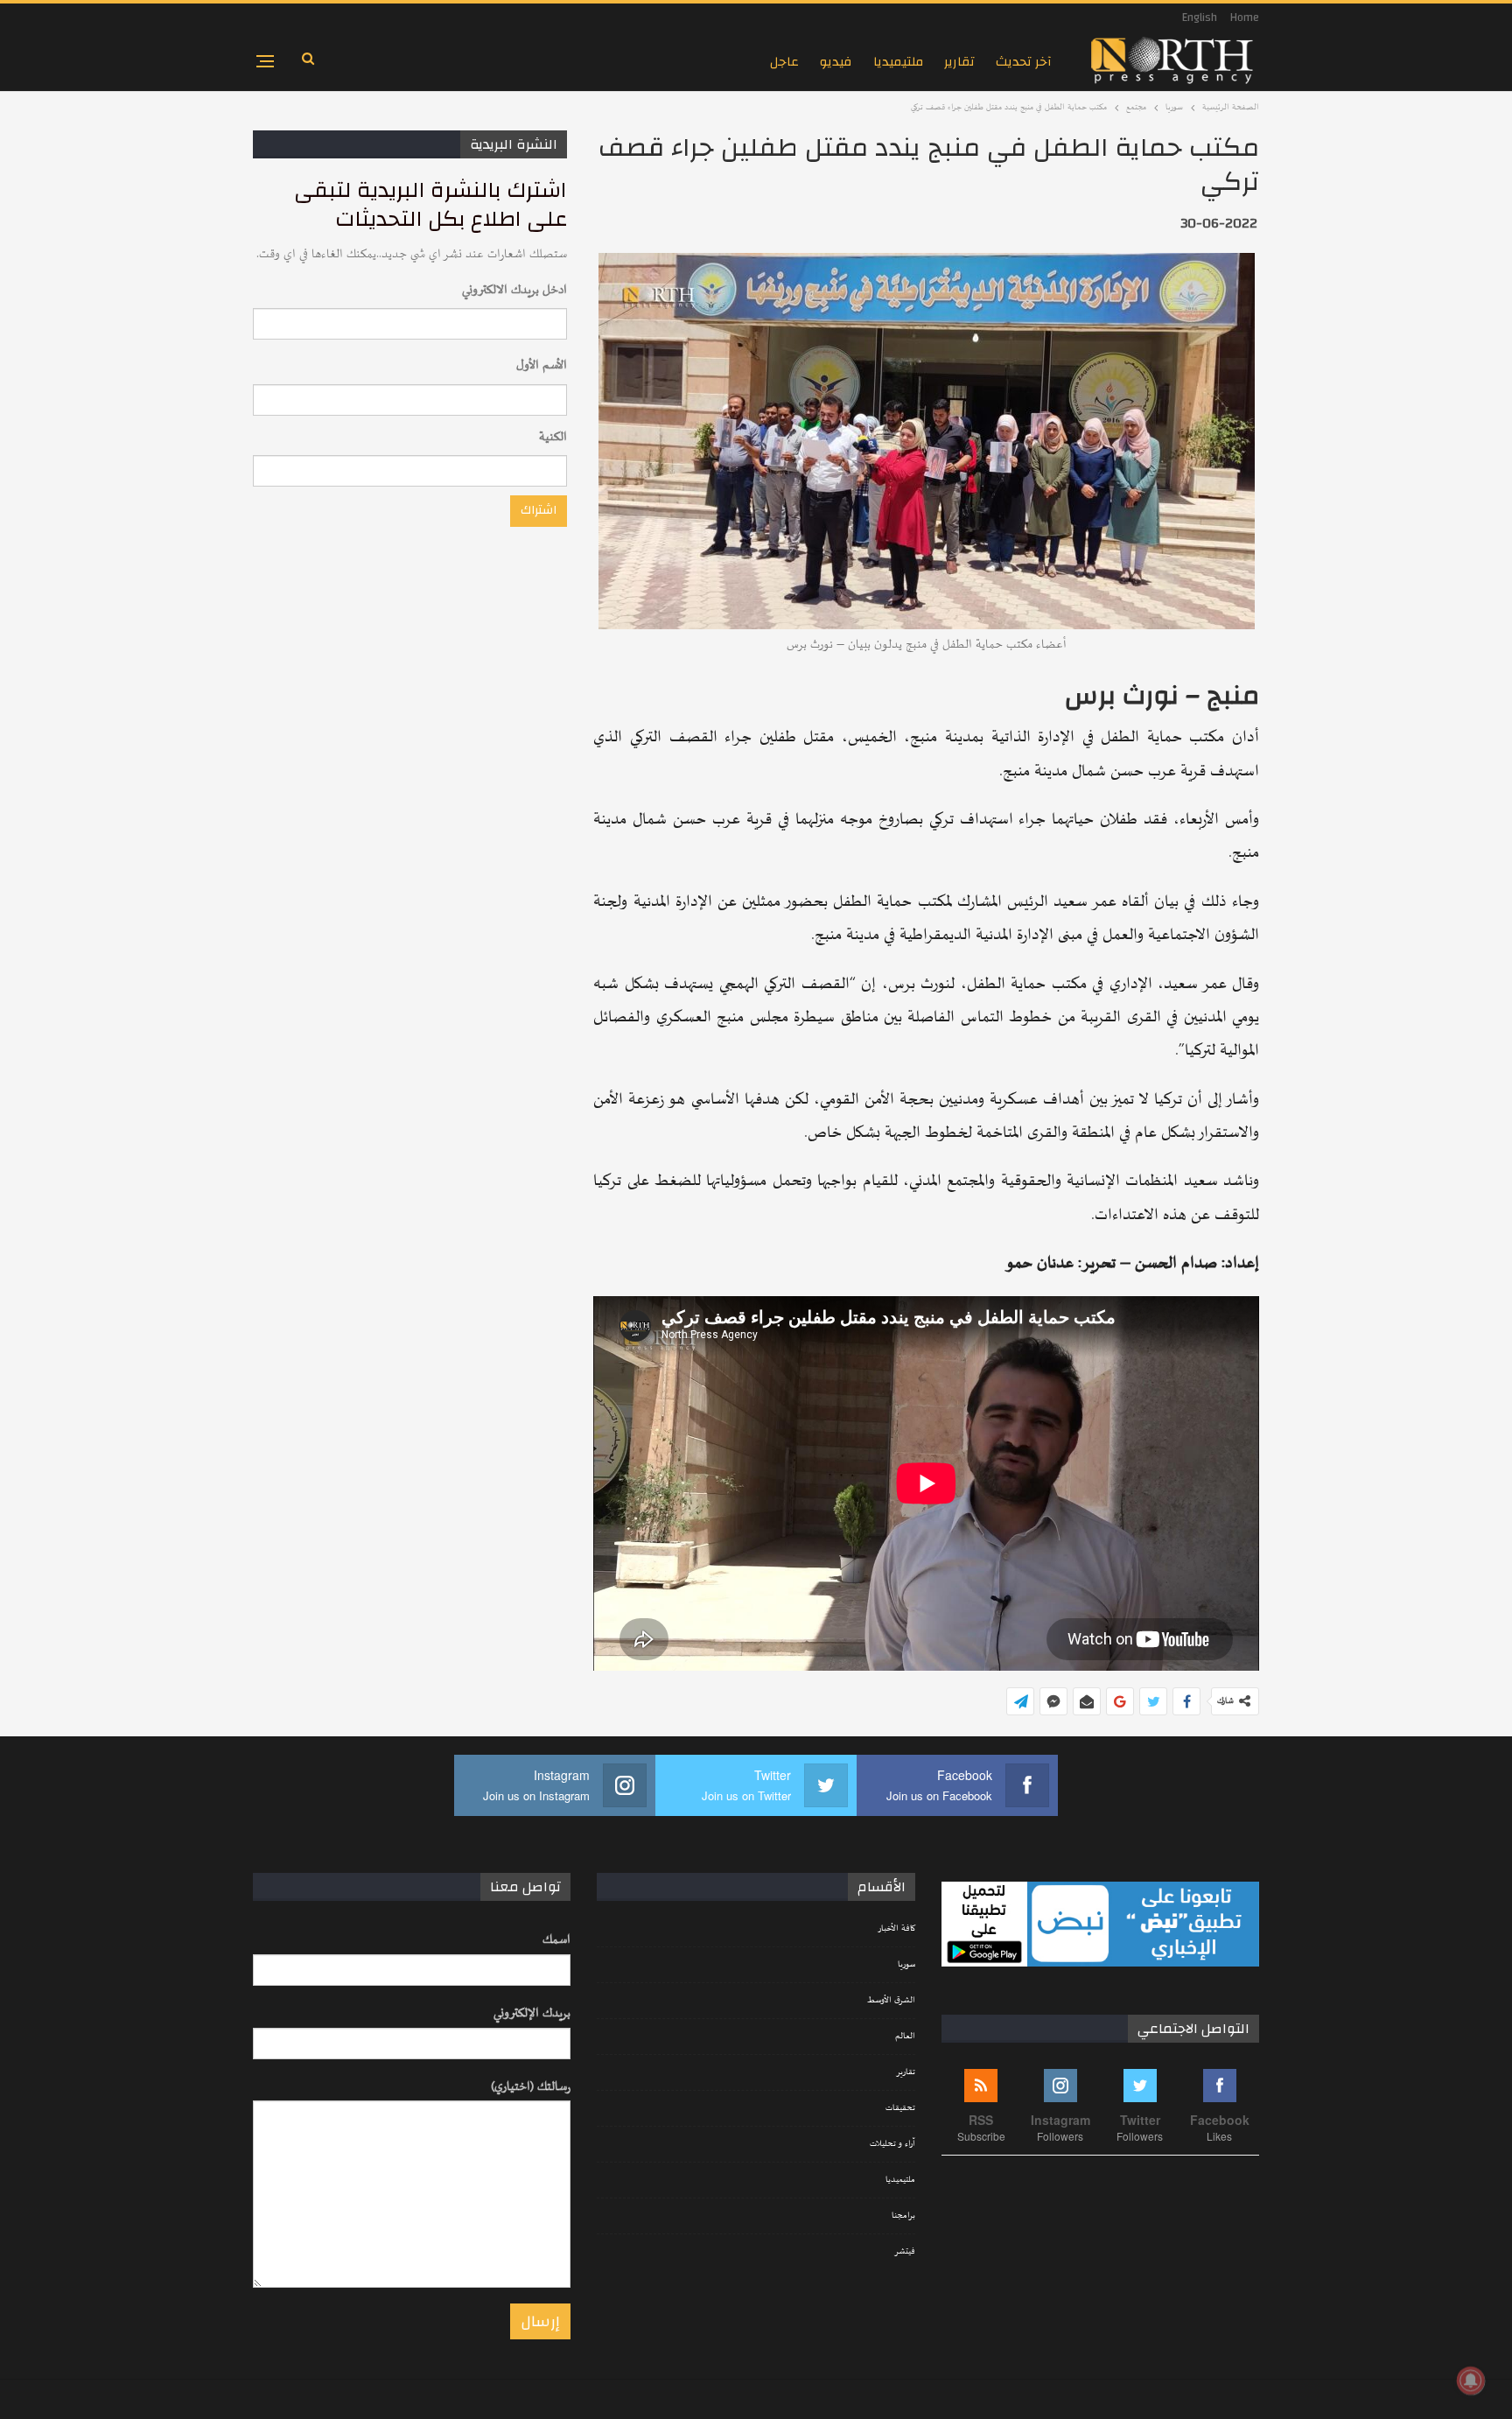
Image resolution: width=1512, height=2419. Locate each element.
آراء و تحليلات (892, 2144)
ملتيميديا (898, 62)
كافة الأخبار (896, 1929)
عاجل (784, 62)
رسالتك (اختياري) (531, 2087)
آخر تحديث (1024, 62)
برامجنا (903, 2216)
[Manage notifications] (1471, 2380)
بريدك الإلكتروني (532, 2013)
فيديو (836, 62)
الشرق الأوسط (891, 2001)
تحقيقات (900, 2108)
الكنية (553, 437)
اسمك (556, 1940)
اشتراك (539, 510)
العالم (905, 2037)
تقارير (959, 62)
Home (1245, 18)
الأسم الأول (542, 365)
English (1200, 18)
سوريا (906, 1965)
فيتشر (905, 2252)
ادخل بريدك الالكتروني (514, 290)
